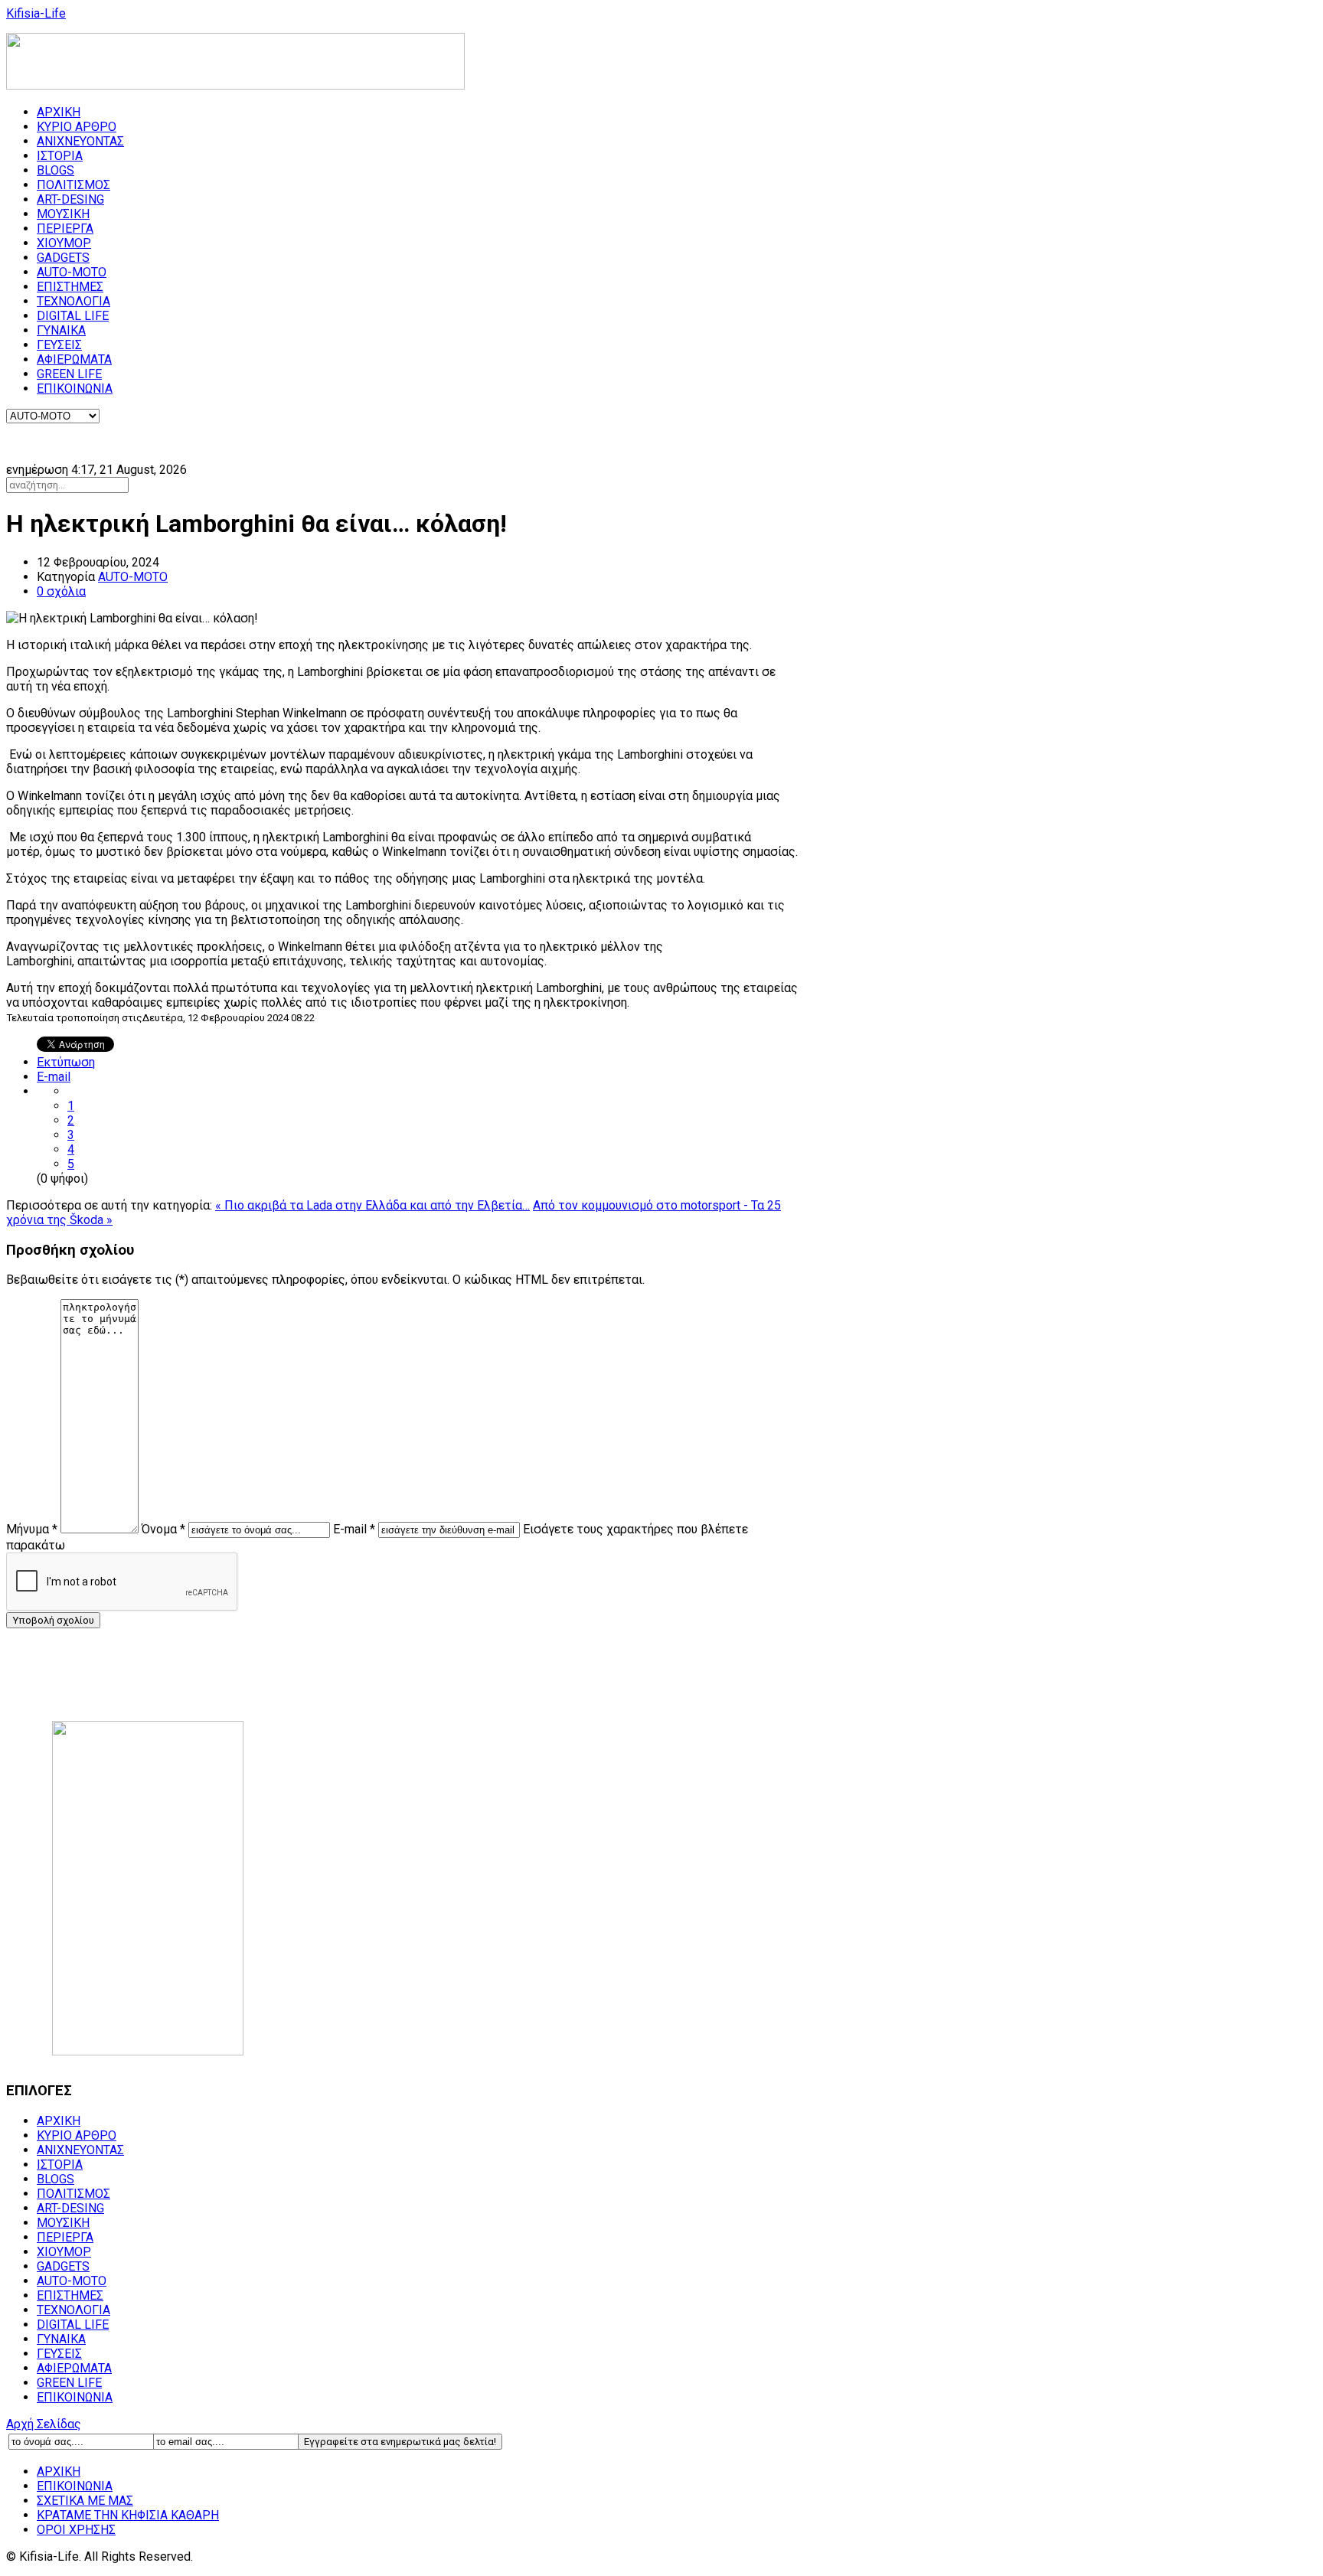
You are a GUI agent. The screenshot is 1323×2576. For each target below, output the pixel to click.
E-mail (54, 1077)
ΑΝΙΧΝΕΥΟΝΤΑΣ (80, 141)
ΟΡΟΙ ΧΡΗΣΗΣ (76, 2530)
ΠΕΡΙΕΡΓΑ (65, 229)
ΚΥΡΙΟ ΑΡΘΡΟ (77, 127)
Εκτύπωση (66, 1062)
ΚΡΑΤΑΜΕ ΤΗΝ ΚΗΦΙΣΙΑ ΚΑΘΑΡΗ (128, 2515)
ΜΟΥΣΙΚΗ (63, 214)
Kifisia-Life (36, 13)
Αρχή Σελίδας (44, 2424)
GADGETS (63, 258)
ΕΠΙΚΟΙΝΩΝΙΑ (75, 389)
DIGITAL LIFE (73, 316)
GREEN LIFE (69, 374)
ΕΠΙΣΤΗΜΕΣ (70, 287)
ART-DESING (70, 199)
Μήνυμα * (32, 1529)
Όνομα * (163, 1529)
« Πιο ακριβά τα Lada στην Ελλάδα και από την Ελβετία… (372, 1205)
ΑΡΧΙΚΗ (59, 112)
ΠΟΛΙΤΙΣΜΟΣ (73, 185)
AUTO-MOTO (72, 272)
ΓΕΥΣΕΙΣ (59, 345)
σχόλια (61, 591)
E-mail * (354, 1529)
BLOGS (56, 170)
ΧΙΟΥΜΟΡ (64, 243)
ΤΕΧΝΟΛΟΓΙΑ (73, 301)
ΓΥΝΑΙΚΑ (61, 330)
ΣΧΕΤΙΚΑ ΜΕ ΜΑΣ (85, 2501)
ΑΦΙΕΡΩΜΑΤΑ (74, 359)
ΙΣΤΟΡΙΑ (60, 156)
